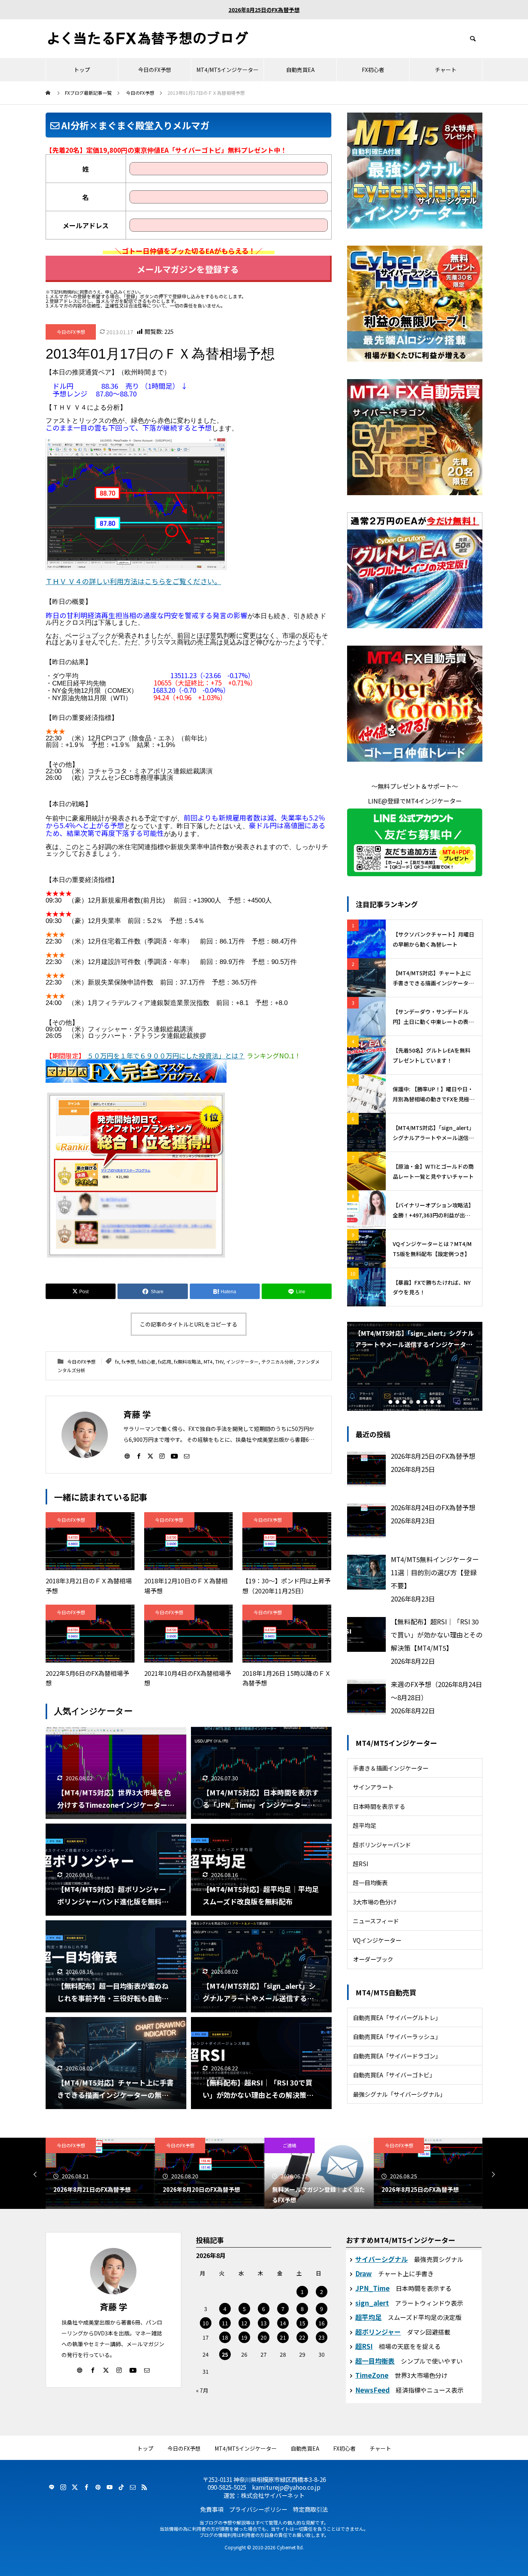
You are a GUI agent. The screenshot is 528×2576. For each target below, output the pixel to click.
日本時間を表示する (379, 1806)
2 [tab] (397, 1402)
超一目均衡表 (370, 1882)
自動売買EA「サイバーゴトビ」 (394, 2075)
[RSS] (144, 2487)
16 (322, 2323)
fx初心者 (146, 1362)
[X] (150, 1456)
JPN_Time (372, 2288)
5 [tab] (418, 1402)
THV (219, 1362)
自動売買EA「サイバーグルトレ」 (397, 2017)
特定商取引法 (310, 2509)
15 (302, 2323)
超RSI (361, 1863)
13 (264, 2323)
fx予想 (128, 1362)
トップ (82, 70)
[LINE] (51, 2487)
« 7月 (202, 2390)
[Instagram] (162, 1456)
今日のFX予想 (155, 70)
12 (244, 2323)
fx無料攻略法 (187, 1362)
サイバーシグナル (382, 2259)
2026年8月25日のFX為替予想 (264, 10)
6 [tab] (425, 1402)
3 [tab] (404, 1402)
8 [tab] (439, 1402)
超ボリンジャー (378, 2332)
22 (302, 2337)
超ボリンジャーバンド (382, 1844)
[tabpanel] (415, 1366)
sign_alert (372, 2303)
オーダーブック (373, 1959)
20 (264, 2337)
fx (117, 1362)
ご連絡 (180, 2145)
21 (283, 2337)
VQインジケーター (377, 1940)
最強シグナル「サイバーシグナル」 (399, 2094)
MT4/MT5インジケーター (227, 70)
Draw (364, 2273)
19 (244, 2337)
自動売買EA (300, 70)
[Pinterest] (98, 2487)
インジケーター (242, 1362)
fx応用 (165, 1362)
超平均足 (364, 1825)
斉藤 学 (113, 2306)
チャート (446, 70)
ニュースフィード (376, 1921)
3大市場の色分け (375, 1902)
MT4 (208, 1362)
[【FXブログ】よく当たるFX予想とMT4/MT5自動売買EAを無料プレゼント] (148, 39)
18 (225, 2337)
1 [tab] (390, 1402)
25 (225, 2354)
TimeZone (372, 2375)
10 (206, 2323)
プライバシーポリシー (258, 2509)
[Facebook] (139, 1456)
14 (283, 2323)
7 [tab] (432, 1402)
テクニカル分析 (278, 1362)
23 (322, 2337)
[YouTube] (174, 1456)
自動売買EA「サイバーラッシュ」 (397, 2036)
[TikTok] (121, 2487)
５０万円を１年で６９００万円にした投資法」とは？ (166, 1056)
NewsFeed (372, 2390)
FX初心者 (373, 70)
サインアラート (373, 1787)
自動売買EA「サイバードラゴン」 (397, 2056)
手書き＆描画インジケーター (391, 1768)
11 (225, 2323)
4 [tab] (411, 1402)
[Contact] (187, 1456)
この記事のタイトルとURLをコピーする (189, 1324)
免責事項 (212, 2509)
